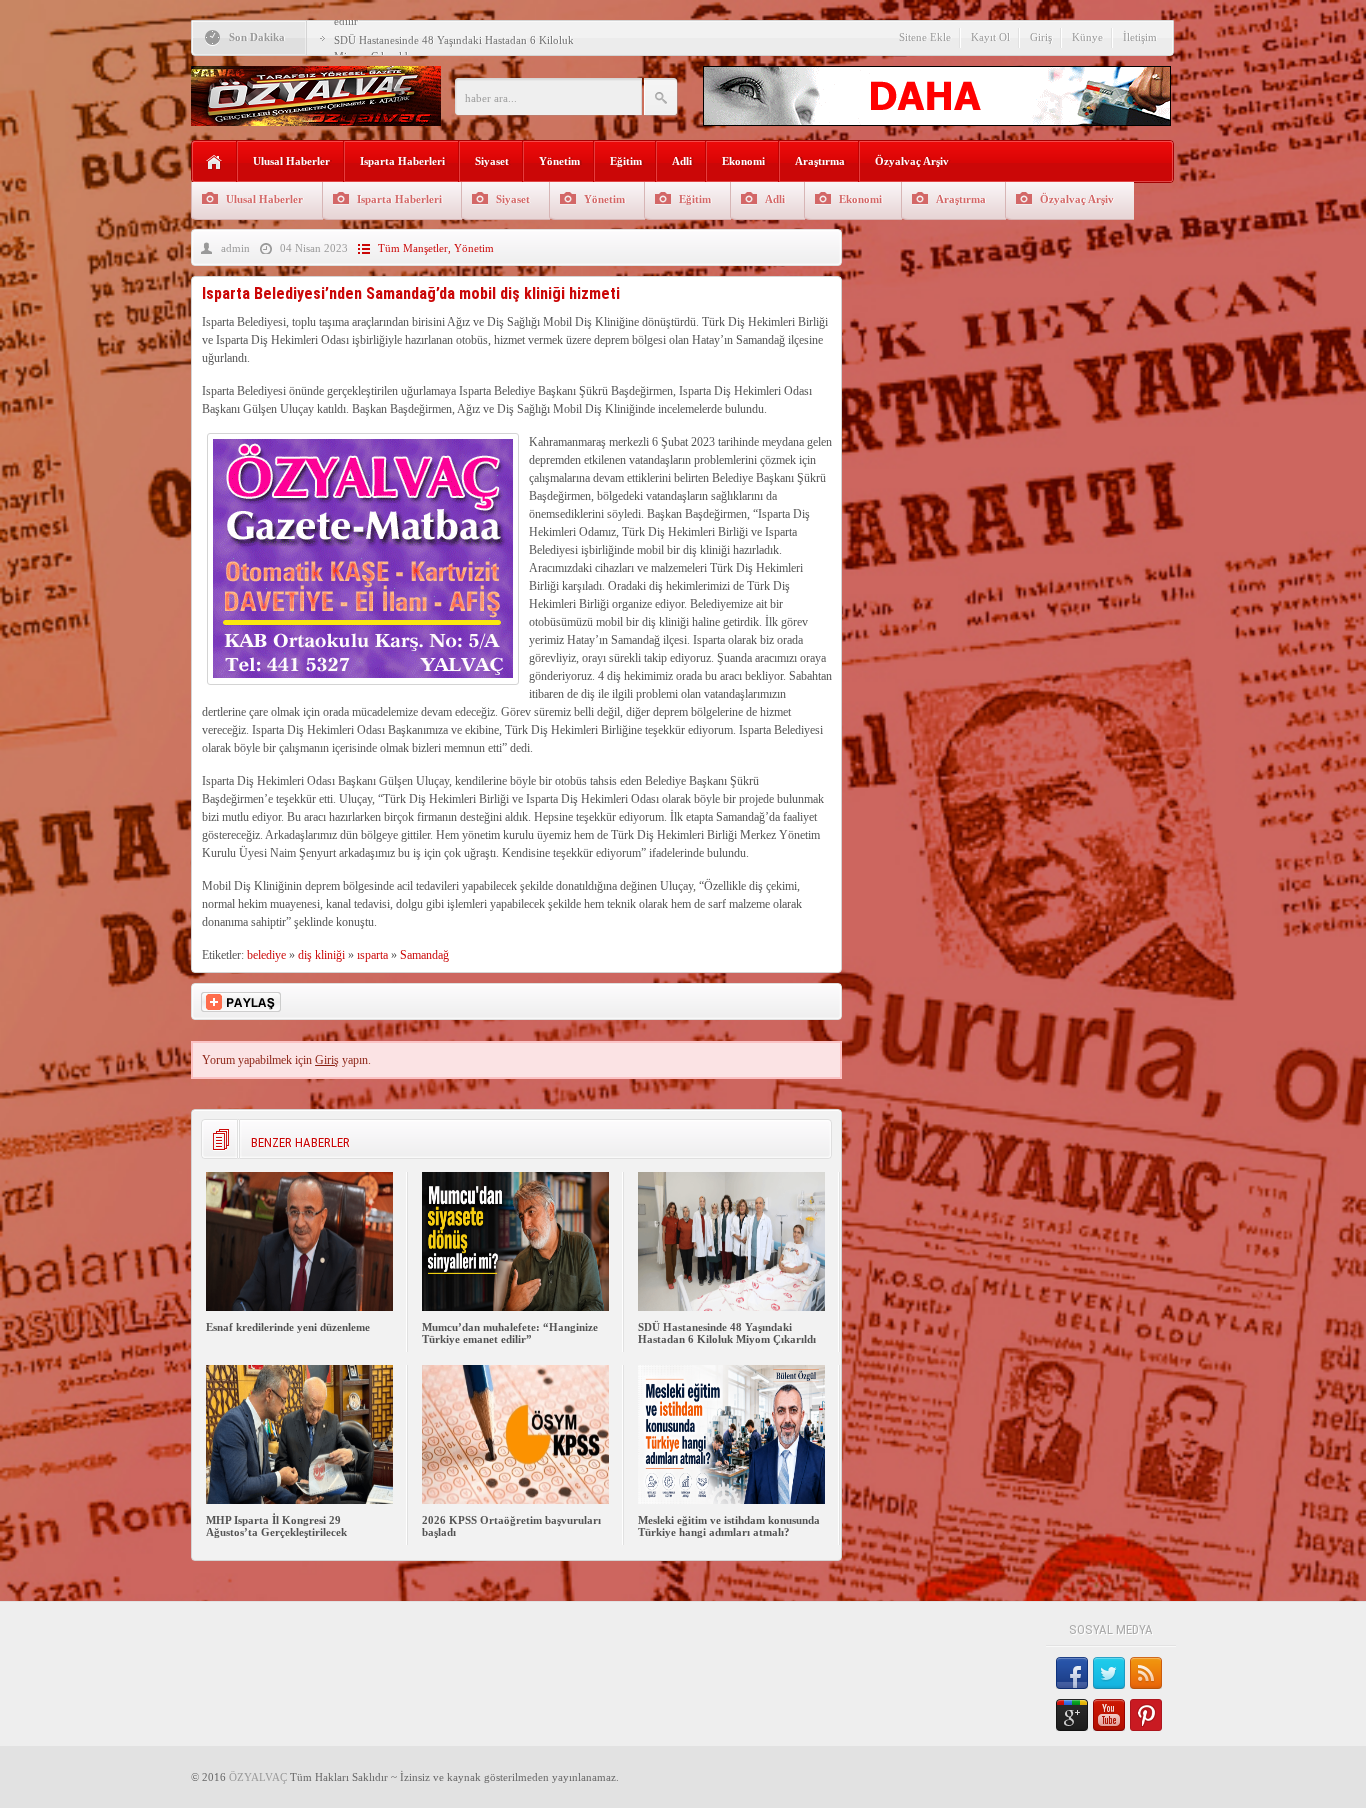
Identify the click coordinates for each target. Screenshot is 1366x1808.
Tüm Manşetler (413, 248)
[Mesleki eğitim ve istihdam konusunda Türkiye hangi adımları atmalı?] (731, 1500)
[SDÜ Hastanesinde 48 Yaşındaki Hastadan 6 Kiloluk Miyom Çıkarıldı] (731, 1307)
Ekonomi (743, 161)
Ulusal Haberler (291, 161)
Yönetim (559, 161)
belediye (266, 955)
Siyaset (492, 161)
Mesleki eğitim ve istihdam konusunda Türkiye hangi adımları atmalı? (729, 1526)
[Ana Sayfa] (214, 162)
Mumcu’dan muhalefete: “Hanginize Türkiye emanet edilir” (510, 1333)
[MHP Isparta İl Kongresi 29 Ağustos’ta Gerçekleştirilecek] (299, 1500)
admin (235, 248)
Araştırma (820, 161)
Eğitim (626, 161)
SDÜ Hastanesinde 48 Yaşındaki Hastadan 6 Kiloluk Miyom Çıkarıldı (727, 1333)
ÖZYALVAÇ (258, 1777)
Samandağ (424, 955)
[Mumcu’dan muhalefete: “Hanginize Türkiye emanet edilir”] (515, 1307)
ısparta (372, 955)
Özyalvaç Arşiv (912, 161)
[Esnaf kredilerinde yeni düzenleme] (299, 1307)
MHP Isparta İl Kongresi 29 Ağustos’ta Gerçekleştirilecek (276, 1526)
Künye (1087, 37)
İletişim (1140, 37)
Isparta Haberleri (402, 161)
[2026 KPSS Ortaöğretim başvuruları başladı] (515, 1500)
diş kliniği (321, 955)
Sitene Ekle (925, 37)
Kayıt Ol (990, 37)
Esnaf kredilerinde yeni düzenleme (288, 1327)
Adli (682, 161)
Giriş (1041, 37)
